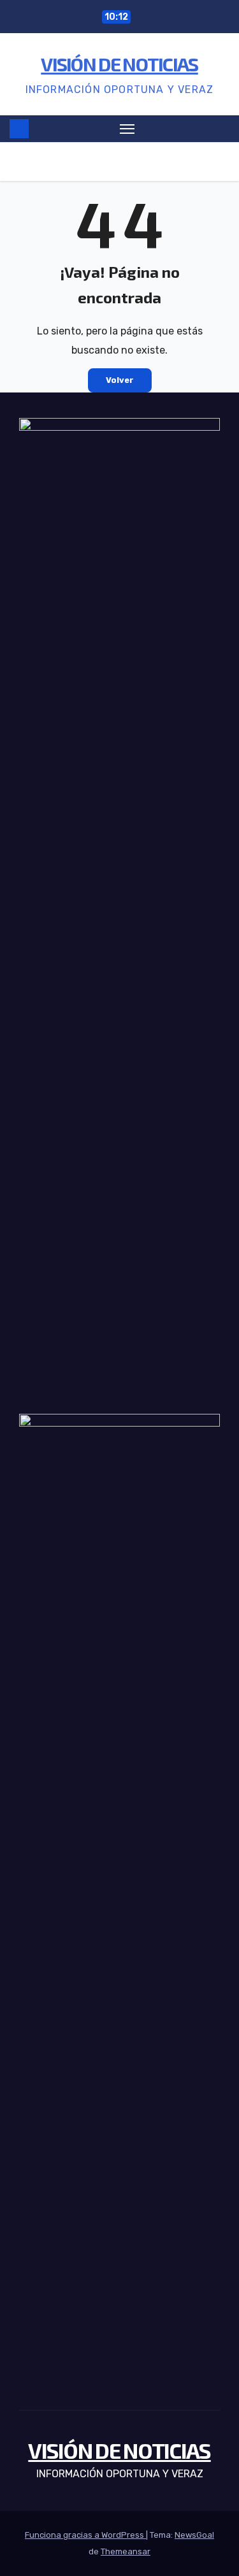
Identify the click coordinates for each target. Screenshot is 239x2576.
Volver (120, 380)
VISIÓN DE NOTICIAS (119, 64)
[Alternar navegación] (127, 129)
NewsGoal (194, 2535)
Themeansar (126, 2551)
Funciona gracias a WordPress (85, 2535)
